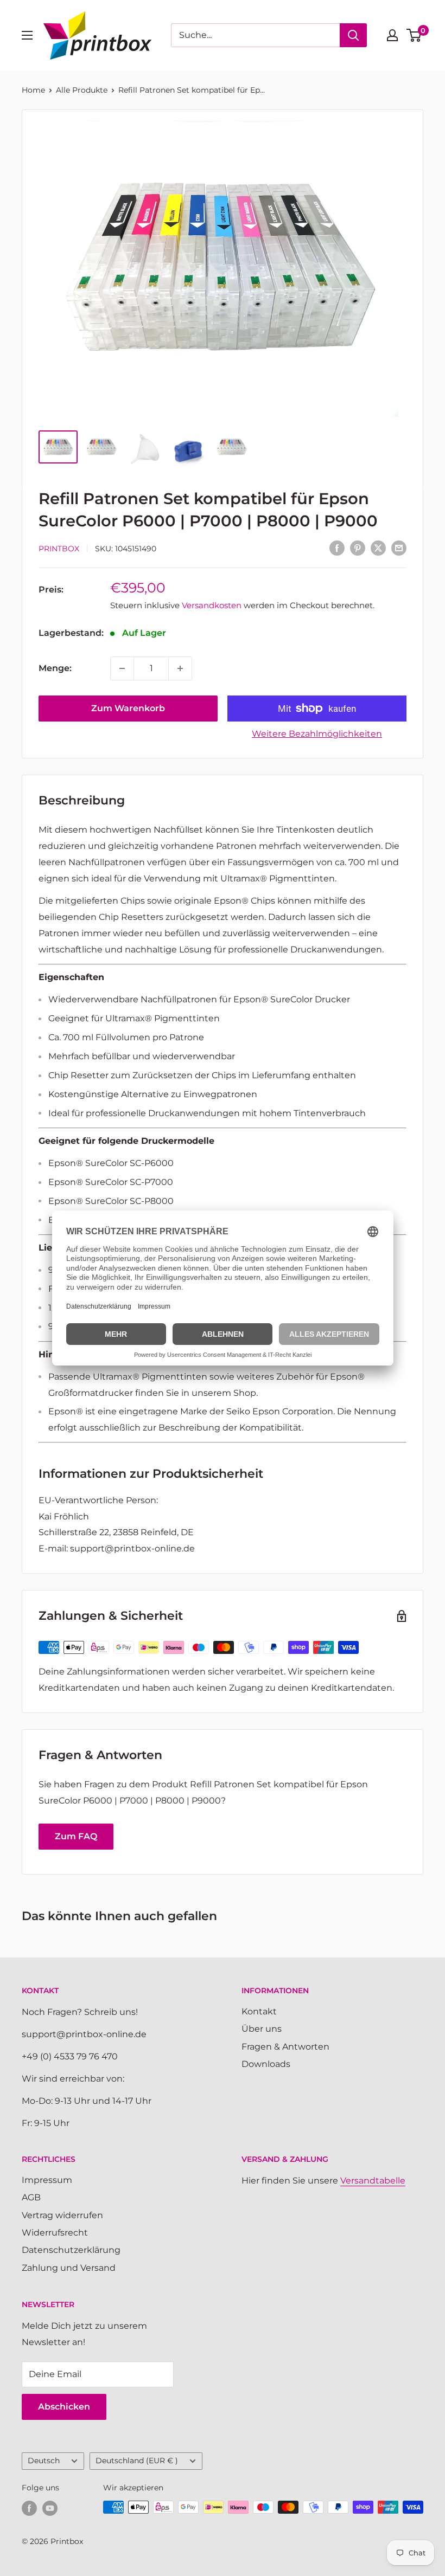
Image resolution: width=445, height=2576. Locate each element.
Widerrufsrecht (55, 2233)
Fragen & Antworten (285, 2047)
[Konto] (392, 35)
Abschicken (64, 2407)
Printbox (59, 549)
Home (33, 90)
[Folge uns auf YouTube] (50, 2508)
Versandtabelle (373, 2181)
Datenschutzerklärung (71, 2250)
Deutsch (44, 2461)
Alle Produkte (82, 90)
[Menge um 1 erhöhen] (180, 668)
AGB (31, 2197)
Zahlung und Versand (69, 2268)
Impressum (47, 2180)
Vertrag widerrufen (62, 2215)
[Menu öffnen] (27, 35)
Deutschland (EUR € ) (137, 2461)
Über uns (262, 2029)
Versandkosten (212, 605)
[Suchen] (353, 35)
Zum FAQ (76, 1836)
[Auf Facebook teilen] (337, 548)
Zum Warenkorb (128, 708)
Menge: (55, 668)
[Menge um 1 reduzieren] (122, 668)
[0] (414, 35)
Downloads (266, 2064)
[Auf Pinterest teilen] (358, 548)
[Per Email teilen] (399, 548)
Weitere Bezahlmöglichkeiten (317, 734)
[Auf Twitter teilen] (378, 548)
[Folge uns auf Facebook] (29, 2508)
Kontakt (259, 2011)
